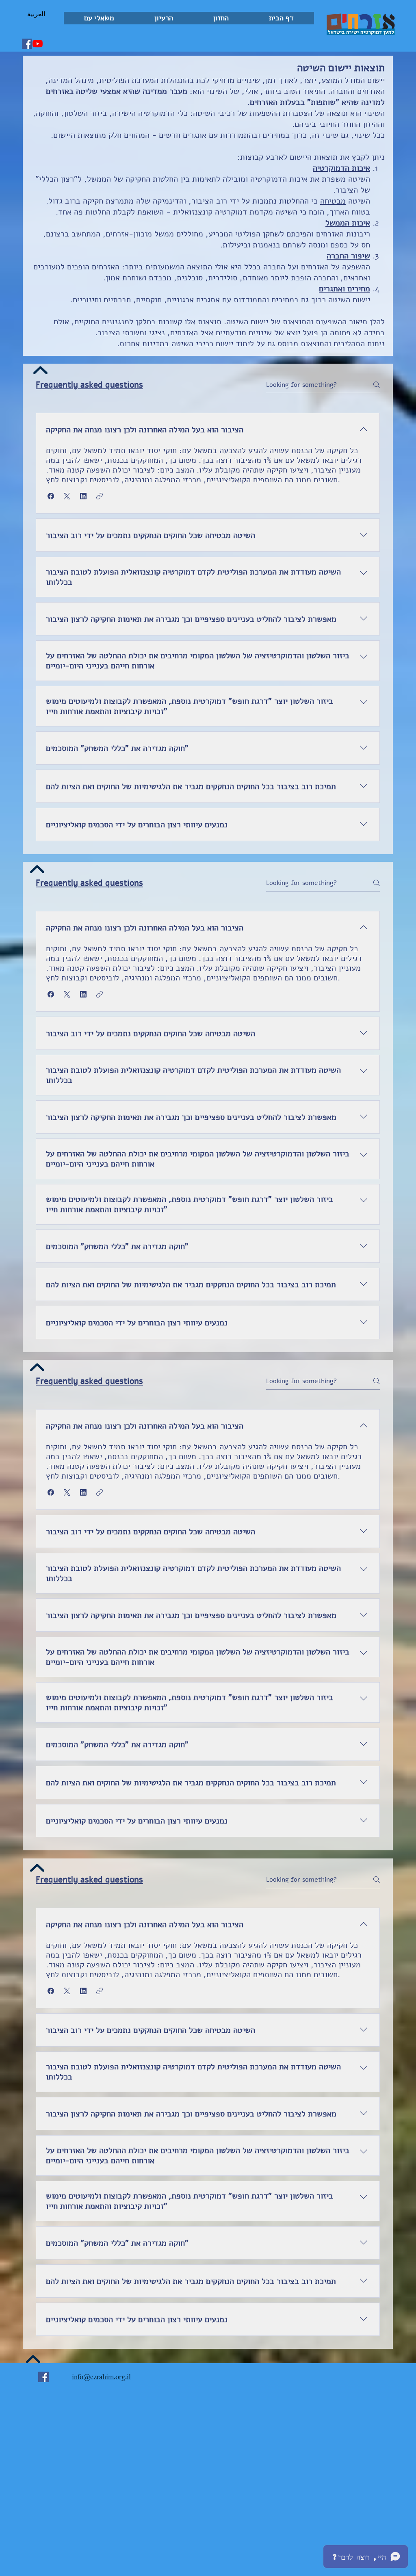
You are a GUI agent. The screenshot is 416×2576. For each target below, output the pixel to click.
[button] (221, 18)
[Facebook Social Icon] (27, 44)
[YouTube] (38, 44)
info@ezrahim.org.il (101, 2377)
